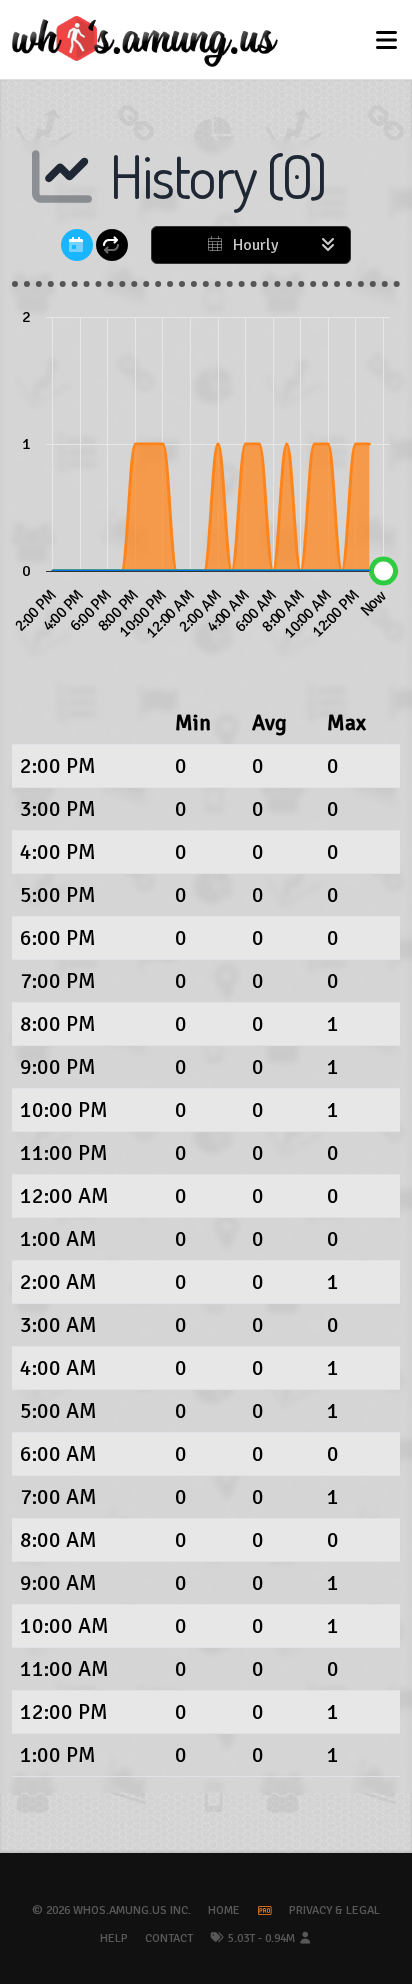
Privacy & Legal (334, 1910)
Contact (169, 1938)
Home (224, 1910)
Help (114, 1938)
